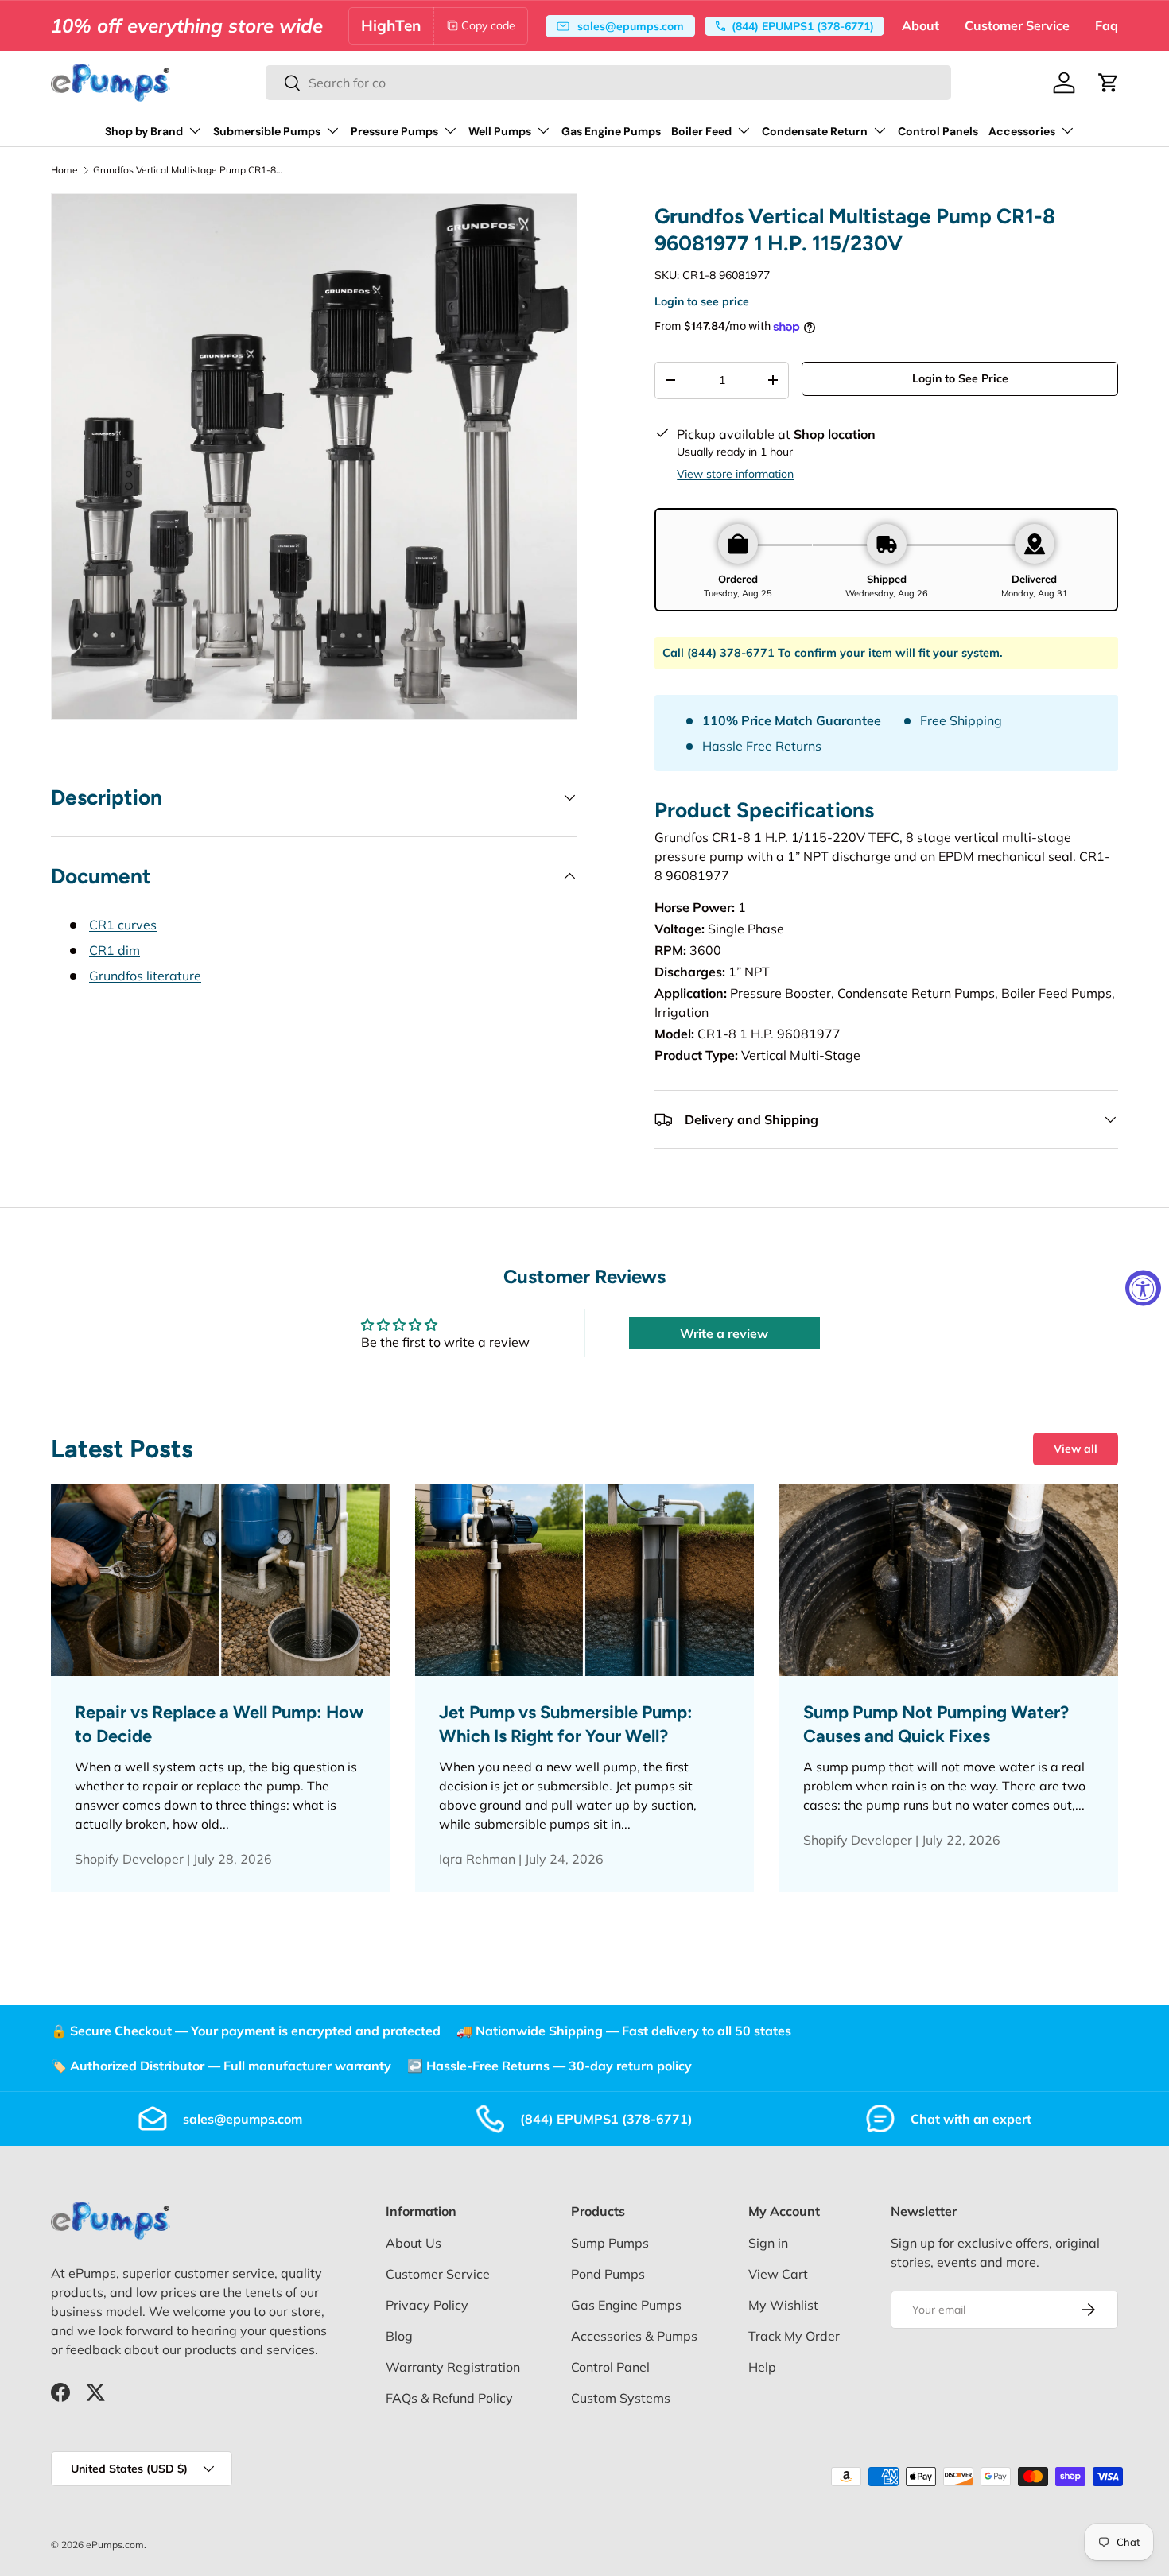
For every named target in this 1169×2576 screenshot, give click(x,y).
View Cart (778, 2274)
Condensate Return (815, 131)
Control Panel (610, 2367)
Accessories (1022, 131)
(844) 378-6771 (731, 653)
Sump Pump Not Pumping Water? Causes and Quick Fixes (936, 1724)
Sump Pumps (610, 2243)
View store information (735, 474)
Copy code (488, 25)
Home (64, 170)
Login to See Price (960, 378)
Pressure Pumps (394, 131)
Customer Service (1017, 25)
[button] (1109, 83)
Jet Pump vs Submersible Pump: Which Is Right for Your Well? (566, 1724)
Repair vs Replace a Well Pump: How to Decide (219, 1724)
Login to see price (702, 301)
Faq (1107, 25)
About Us (414, 2243)
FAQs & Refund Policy (449, 2398)
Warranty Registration (453, 2367)
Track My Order (794, 2336)
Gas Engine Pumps (611, 131)
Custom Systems (621, 2398)
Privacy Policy (427, 2305)
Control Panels (938, 131)
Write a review (724, 1333)
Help (762, 2367)
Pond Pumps (608, 2274)
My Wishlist (783, 2305)
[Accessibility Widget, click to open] (1143, 1288)
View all (1076, 1449)
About (920, 25)
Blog (399, 2336)
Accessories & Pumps (634, 2336)
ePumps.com (115, 2545)
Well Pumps (500, 131)
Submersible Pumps (267, 131)
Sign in (768, 2243)
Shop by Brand (144, 131)
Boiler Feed (701, 131)
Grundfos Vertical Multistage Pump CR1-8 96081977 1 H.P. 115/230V (188, 170)
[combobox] (608, 83)
